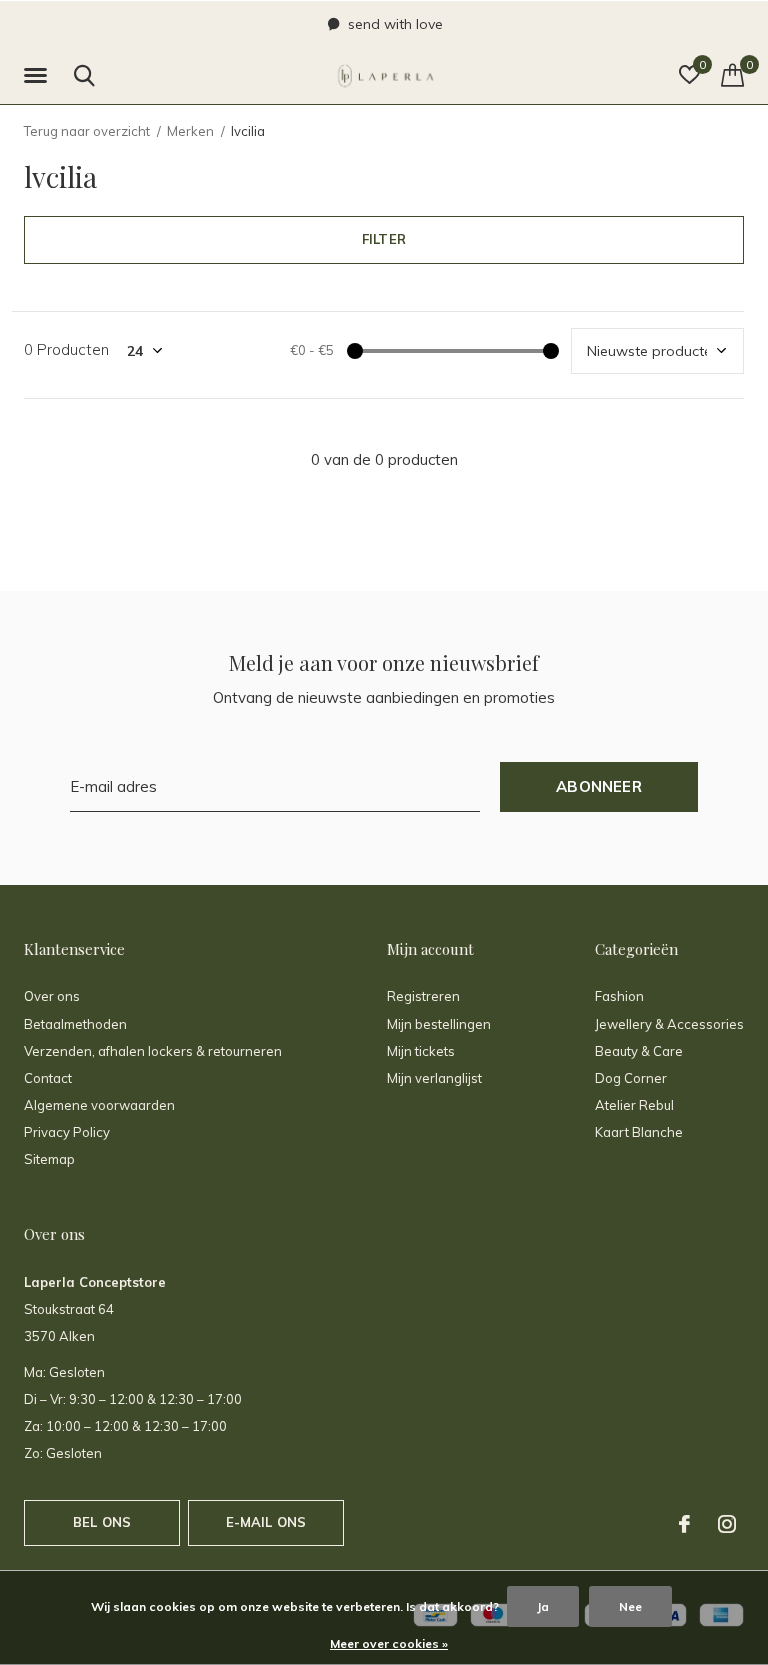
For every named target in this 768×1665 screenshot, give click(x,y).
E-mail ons (266, 1522)
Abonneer (599, 786)
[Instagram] (727, 1524)
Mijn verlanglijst (434, 1078)
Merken (190, 131)
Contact (48, 1078)
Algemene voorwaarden (99, 1105)
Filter (384, 239)
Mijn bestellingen (439, 1024)
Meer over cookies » (389, 1643)
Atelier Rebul (634, 1105)
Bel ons (102, 1522)
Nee (630, 1606)
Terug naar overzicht (87, 131)
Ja (543, 1606)
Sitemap (49, 1159)
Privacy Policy (67, 1132)
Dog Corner (631, 1078)
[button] (39, 76)
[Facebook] (684, 1524)
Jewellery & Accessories (669, 1024)
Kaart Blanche (639, 1132)
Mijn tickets (421, 1051)
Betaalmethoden (75, 1024)
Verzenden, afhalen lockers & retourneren (153, 1051)
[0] (732, 75)
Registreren (423, 996)
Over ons (52, 996)
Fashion (619, 996)
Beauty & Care (639, 1051)
